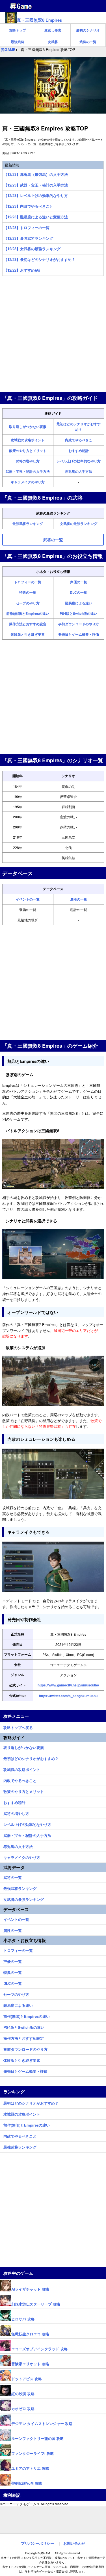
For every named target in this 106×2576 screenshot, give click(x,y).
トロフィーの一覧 (28, 582)
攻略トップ (18, 30)
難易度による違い (79, 603)
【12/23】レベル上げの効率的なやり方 (36, 195)
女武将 (53, 42)
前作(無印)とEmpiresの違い (28, 613)
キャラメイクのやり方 (28, 482)
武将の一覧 (88, 42)
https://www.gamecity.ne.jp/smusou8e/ (68, 1685)
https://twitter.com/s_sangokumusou (68, 1696)
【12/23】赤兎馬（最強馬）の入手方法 (36, 174)
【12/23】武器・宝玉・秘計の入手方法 (36, 185)
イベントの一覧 (28, 899)
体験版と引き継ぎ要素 (28, 634)
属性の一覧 (79, 899)
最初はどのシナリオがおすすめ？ (31, 1758)
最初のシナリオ (88, 30)
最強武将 (18, 42)
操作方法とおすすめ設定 (28, 624)
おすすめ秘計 (79, 451)
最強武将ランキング (28, 524)
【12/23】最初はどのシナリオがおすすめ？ (39, 259)
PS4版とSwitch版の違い (78, 613)
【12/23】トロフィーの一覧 (27, 228)
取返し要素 (53, 30)
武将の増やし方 (28, 461)
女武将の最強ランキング (79, 524)
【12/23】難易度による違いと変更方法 (36, 217)
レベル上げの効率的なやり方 (79, 461)
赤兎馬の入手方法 (79, 471)
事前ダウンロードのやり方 (79, 624)
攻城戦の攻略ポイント (28, 440)
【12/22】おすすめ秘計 (23, 270)
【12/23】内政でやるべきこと (28, 206)
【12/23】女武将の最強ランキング (32, 249)
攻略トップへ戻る (18, 1727)
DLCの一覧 (78, 592)
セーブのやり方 (28, 603)
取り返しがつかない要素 (28, 427)
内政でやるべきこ (79, 440)
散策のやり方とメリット (28, 451)
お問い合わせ (74, 2543)
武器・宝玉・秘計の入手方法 (28, 471)
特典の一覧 (28, 592)
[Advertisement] (53, 335)
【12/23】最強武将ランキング (28, 238)
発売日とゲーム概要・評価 (79, 634)
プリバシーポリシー (37, 2543)
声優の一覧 (79, 582)
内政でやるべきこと (20, 1780)
